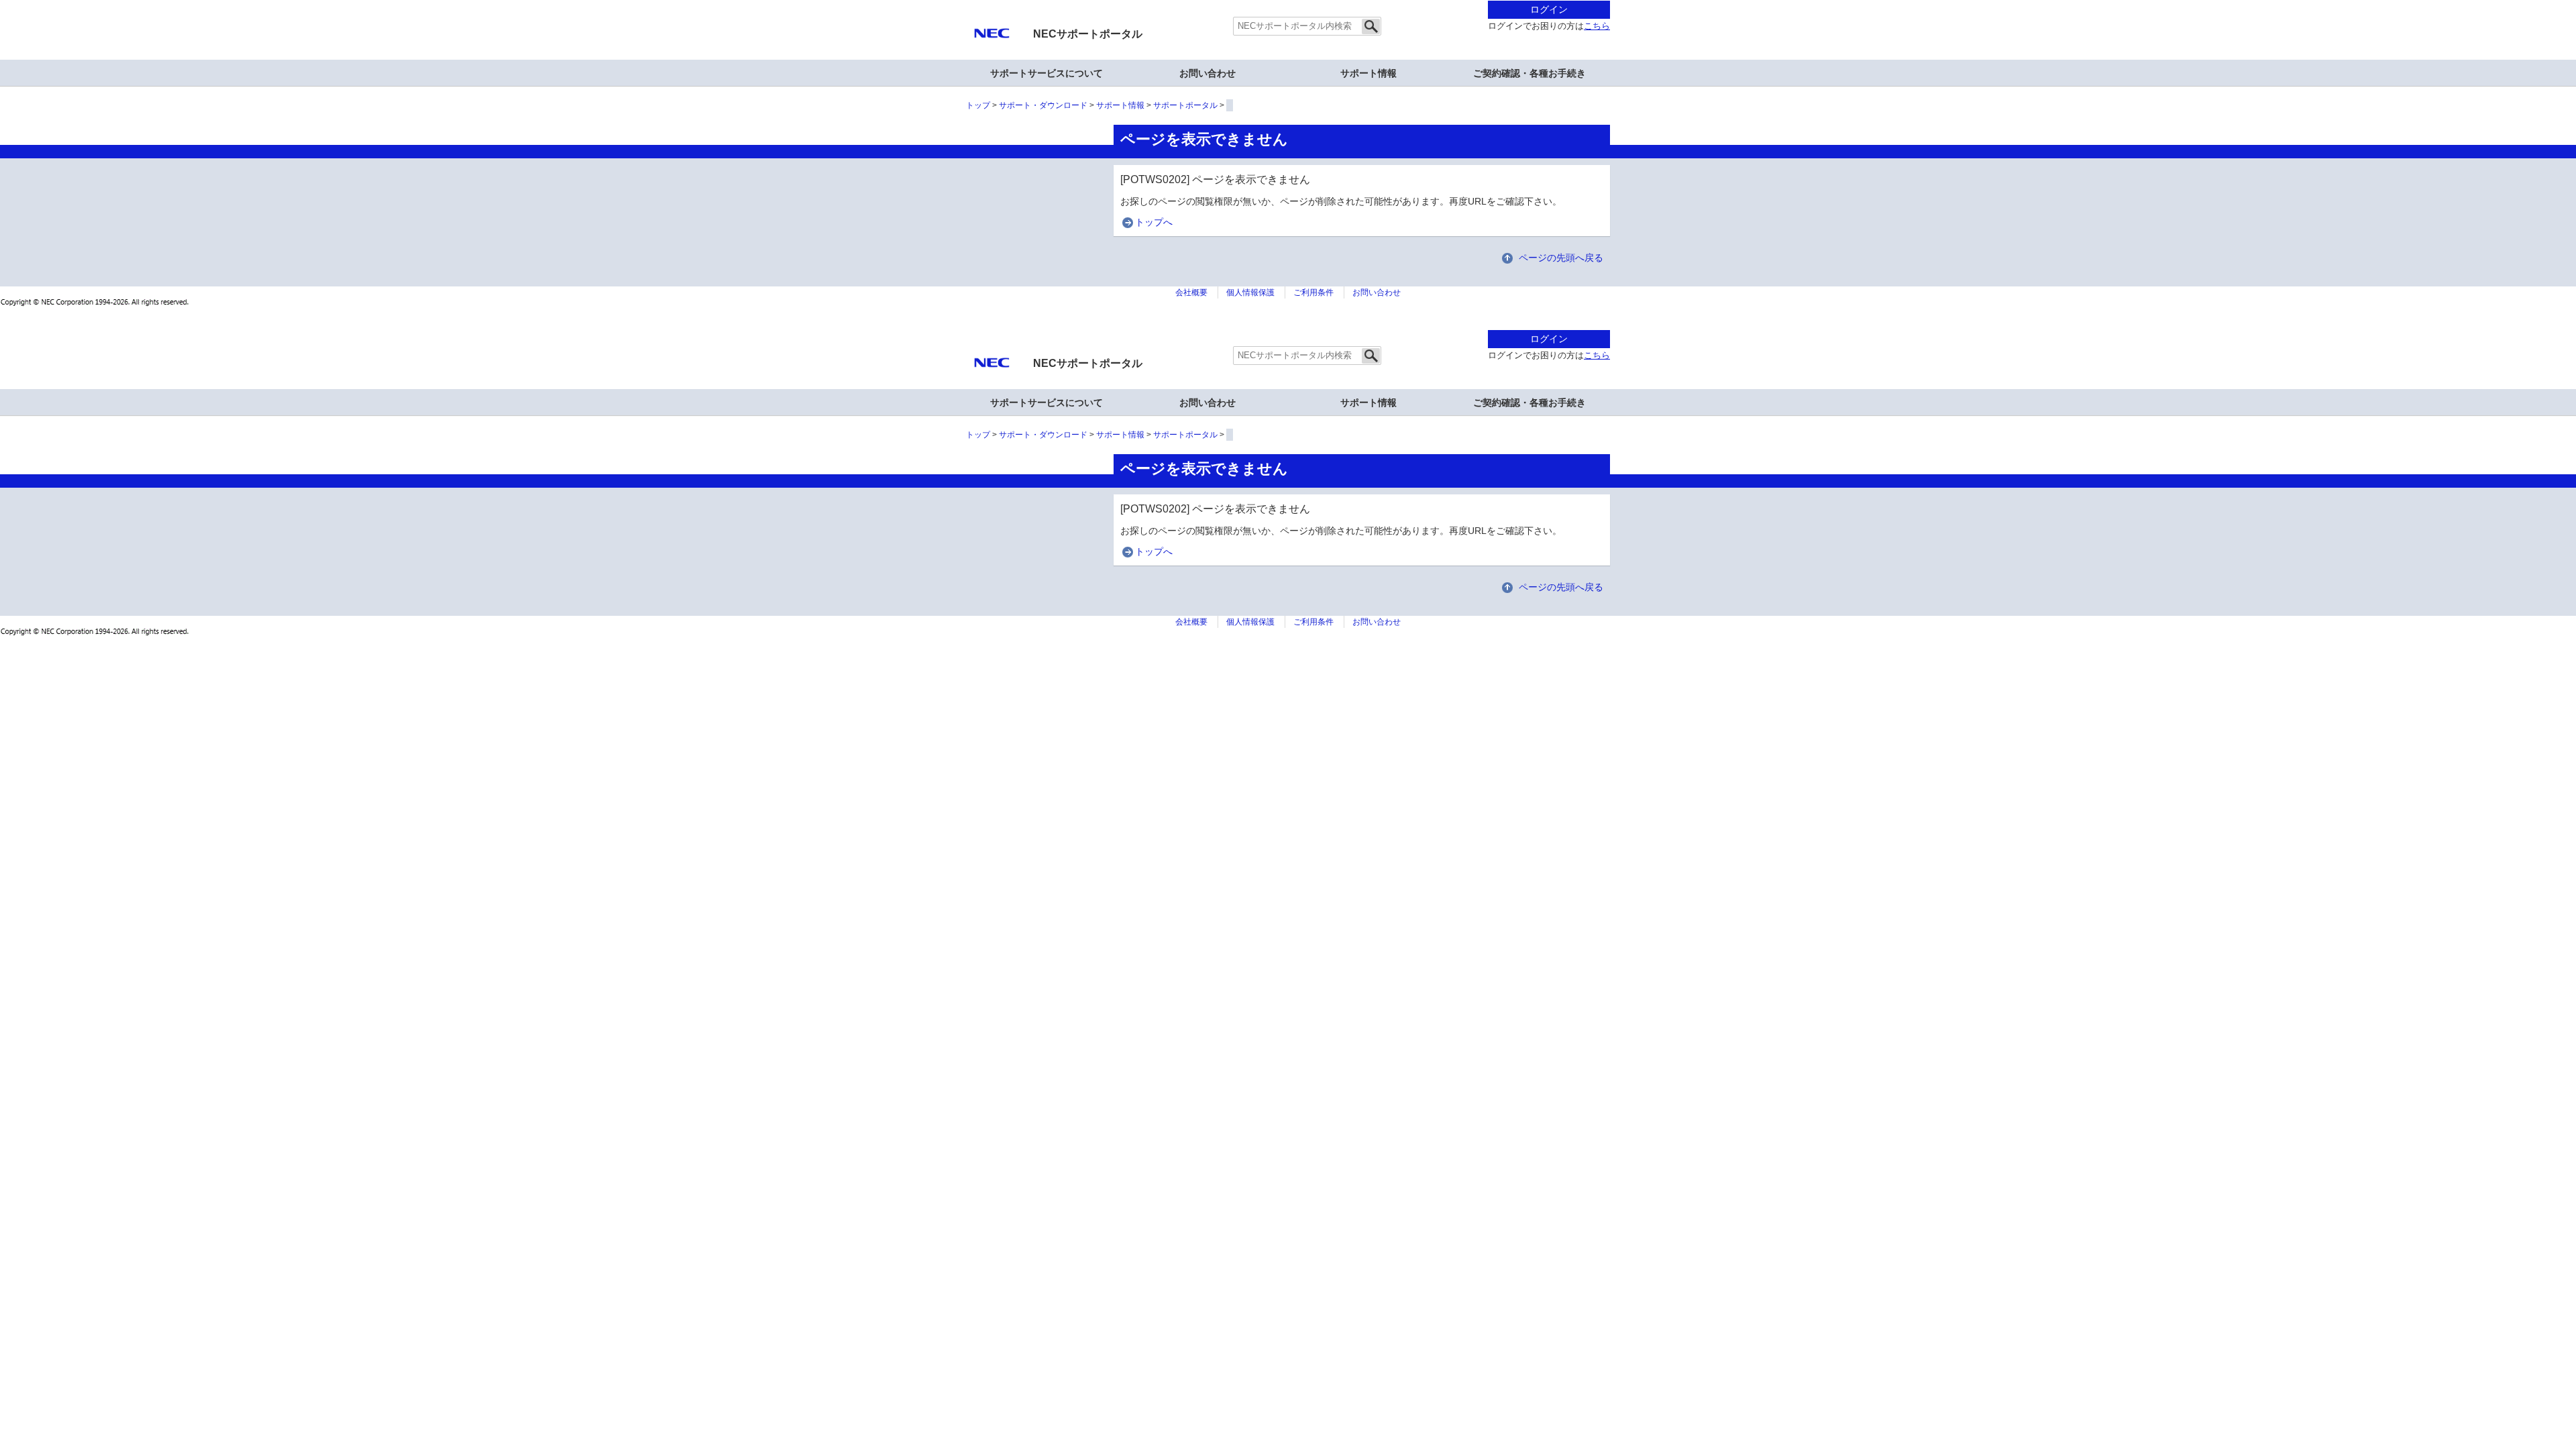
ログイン (1549, 9)
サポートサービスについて (1046, 73)
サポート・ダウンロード (1043, 105)
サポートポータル (1185, 105)
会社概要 (1191, 292)
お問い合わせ (1207, 73)
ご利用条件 (1313, 292)
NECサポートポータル (1088, 34)
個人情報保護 (1250, 292)
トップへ (1154, 222)
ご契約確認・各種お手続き (1529, 73)
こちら (1597, 26)
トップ (978, 105)
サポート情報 (1368, 73)
